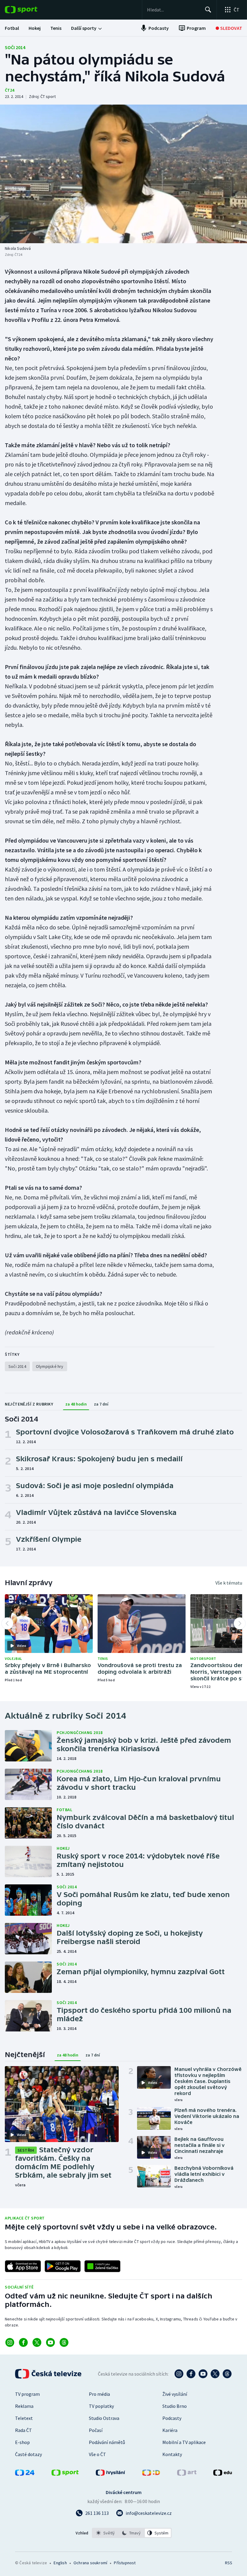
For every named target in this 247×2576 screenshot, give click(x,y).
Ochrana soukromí (90, 2563)
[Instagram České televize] (179, 2374)
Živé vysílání (175, 2394)
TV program (27, 2394)
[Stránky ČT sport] (65, 2474)
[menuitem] (12, 28)
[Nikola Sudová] (123, 174)
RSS (228, 2563)
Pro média (99, 2394)
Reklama (24, 2406)
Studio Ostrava (104, 2418)
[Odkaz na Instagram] (10, 2342)
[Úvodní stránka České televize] (49, 2374)
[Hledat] (208, 10)
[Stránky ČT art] (187, 2474)
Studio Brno (175, 2406)
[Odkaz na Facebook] (23, 2342)
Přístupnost (125, 2563)
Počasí (96, 2430)
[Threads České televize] (227, 2374)
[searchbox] (173, 10)
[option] (106, 2533)
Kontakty (172, 2454)
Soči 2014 (15, 47)
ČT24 (9, 90)
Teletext (24, 2418)
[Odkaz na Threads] (64, 2342)
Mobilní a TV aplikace (184, 2442)
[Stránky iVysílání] (111, 2474)
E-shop (22, 2442)
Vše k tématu (229, 1583)
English (60, 2563)
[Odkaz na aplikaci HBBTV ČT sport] (102, 2266)
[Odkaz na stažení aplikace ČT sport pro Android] (63, 2266)
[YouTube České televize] (203, 2374)
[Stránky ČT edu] (223, 2474)
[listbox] (132, 2533)
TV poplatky (101, 2406)
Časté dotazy (28, 2454)
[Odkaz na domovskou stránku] (30, 10)
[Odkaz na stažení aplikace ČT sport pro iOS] (23, 2266)
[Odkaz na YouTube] (50, 2342)
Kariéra (170, 2430)
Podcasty (172, 2418)
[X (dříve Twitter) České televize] (215, 2374)
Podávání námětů (107, 2442)
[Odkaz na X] (37, 2342)
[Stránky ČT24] (25, 2474)
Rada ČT (23, 2430)
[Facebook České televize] (191, 2374)
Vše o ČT (97, 2454)
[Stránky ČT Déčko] (151, 2474)
